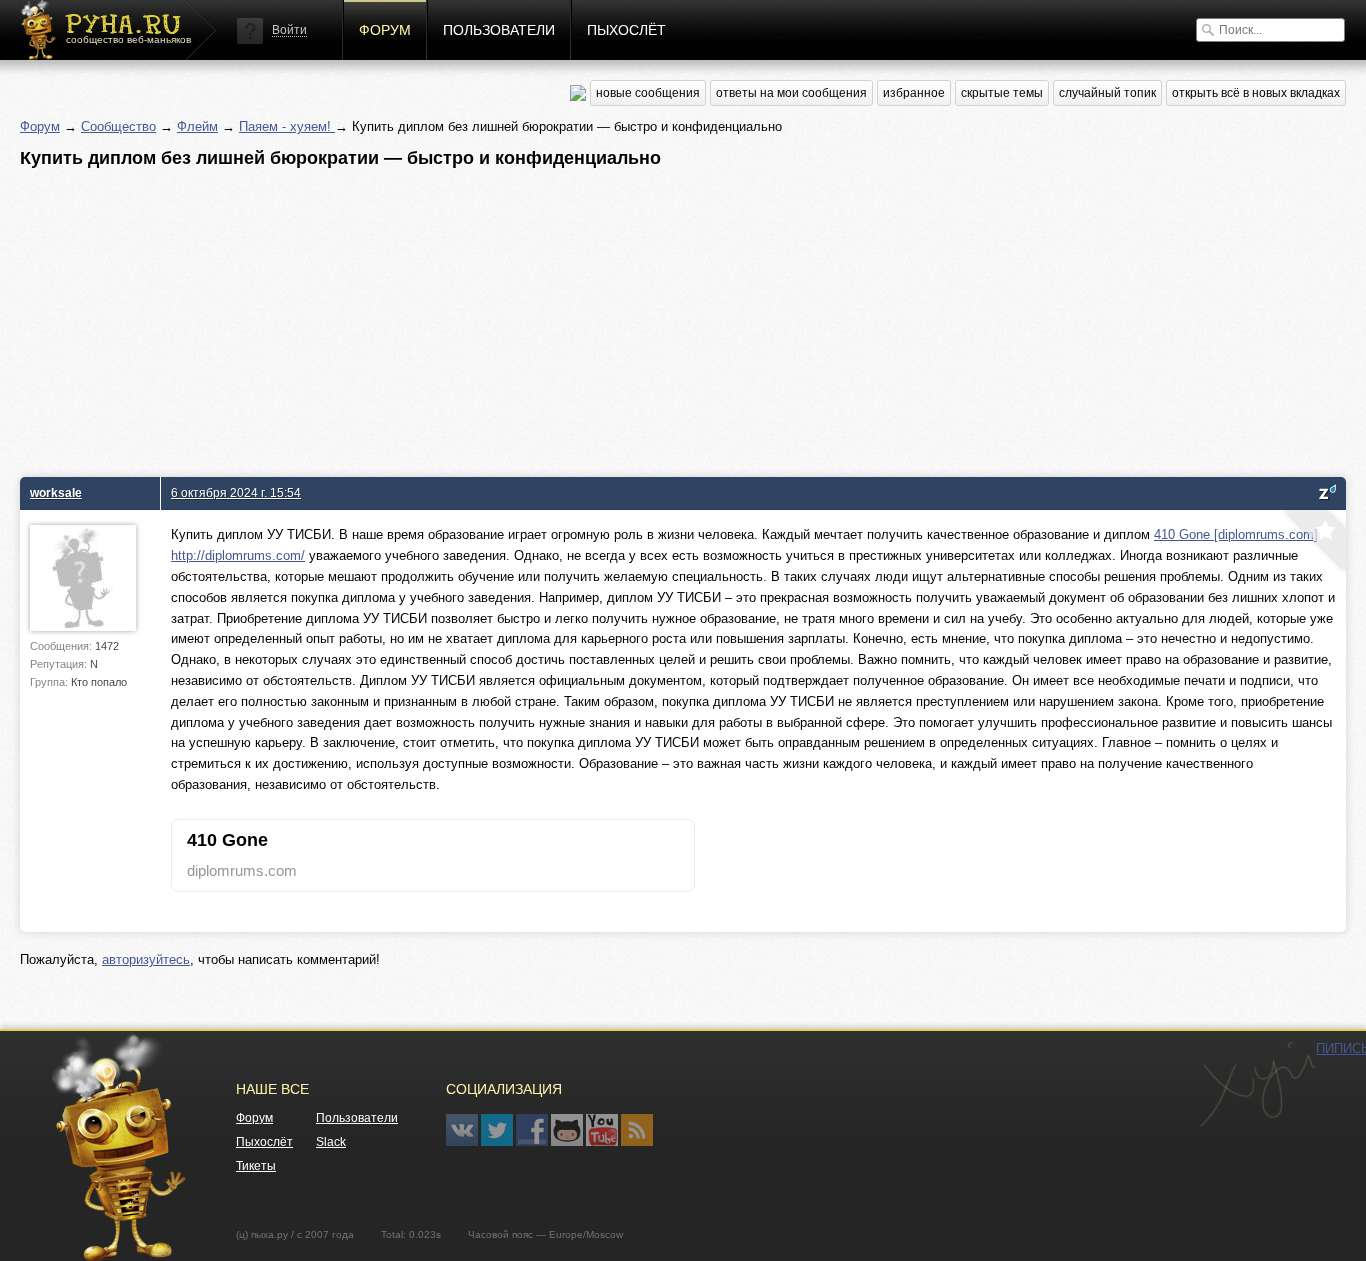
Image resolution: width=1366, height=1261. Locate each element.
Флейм (197, 126)
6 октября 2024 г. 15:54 (236, 492)
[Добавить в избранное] (1313, 543)
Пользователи (499, 30)
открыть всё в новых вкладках (1256, 93)
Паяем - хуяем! (287, 126)
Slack (331, 1142)
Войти (289, 30)
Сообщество (118, 126)
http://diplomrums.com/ (238, 555)
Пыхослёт (626, 30)
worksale (56, 492)
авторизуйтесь (146, 959)
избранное (914, 93)
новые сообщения (648, 93)
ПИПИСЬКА (1257, 1085)
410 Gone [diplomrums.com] (1236, 534)
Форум (385, 30)
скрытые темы (1002, 93)
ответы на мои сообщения (791, 93)
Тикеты (256, 1166)
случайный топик (1107, 93)
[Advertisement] (620, 317)
